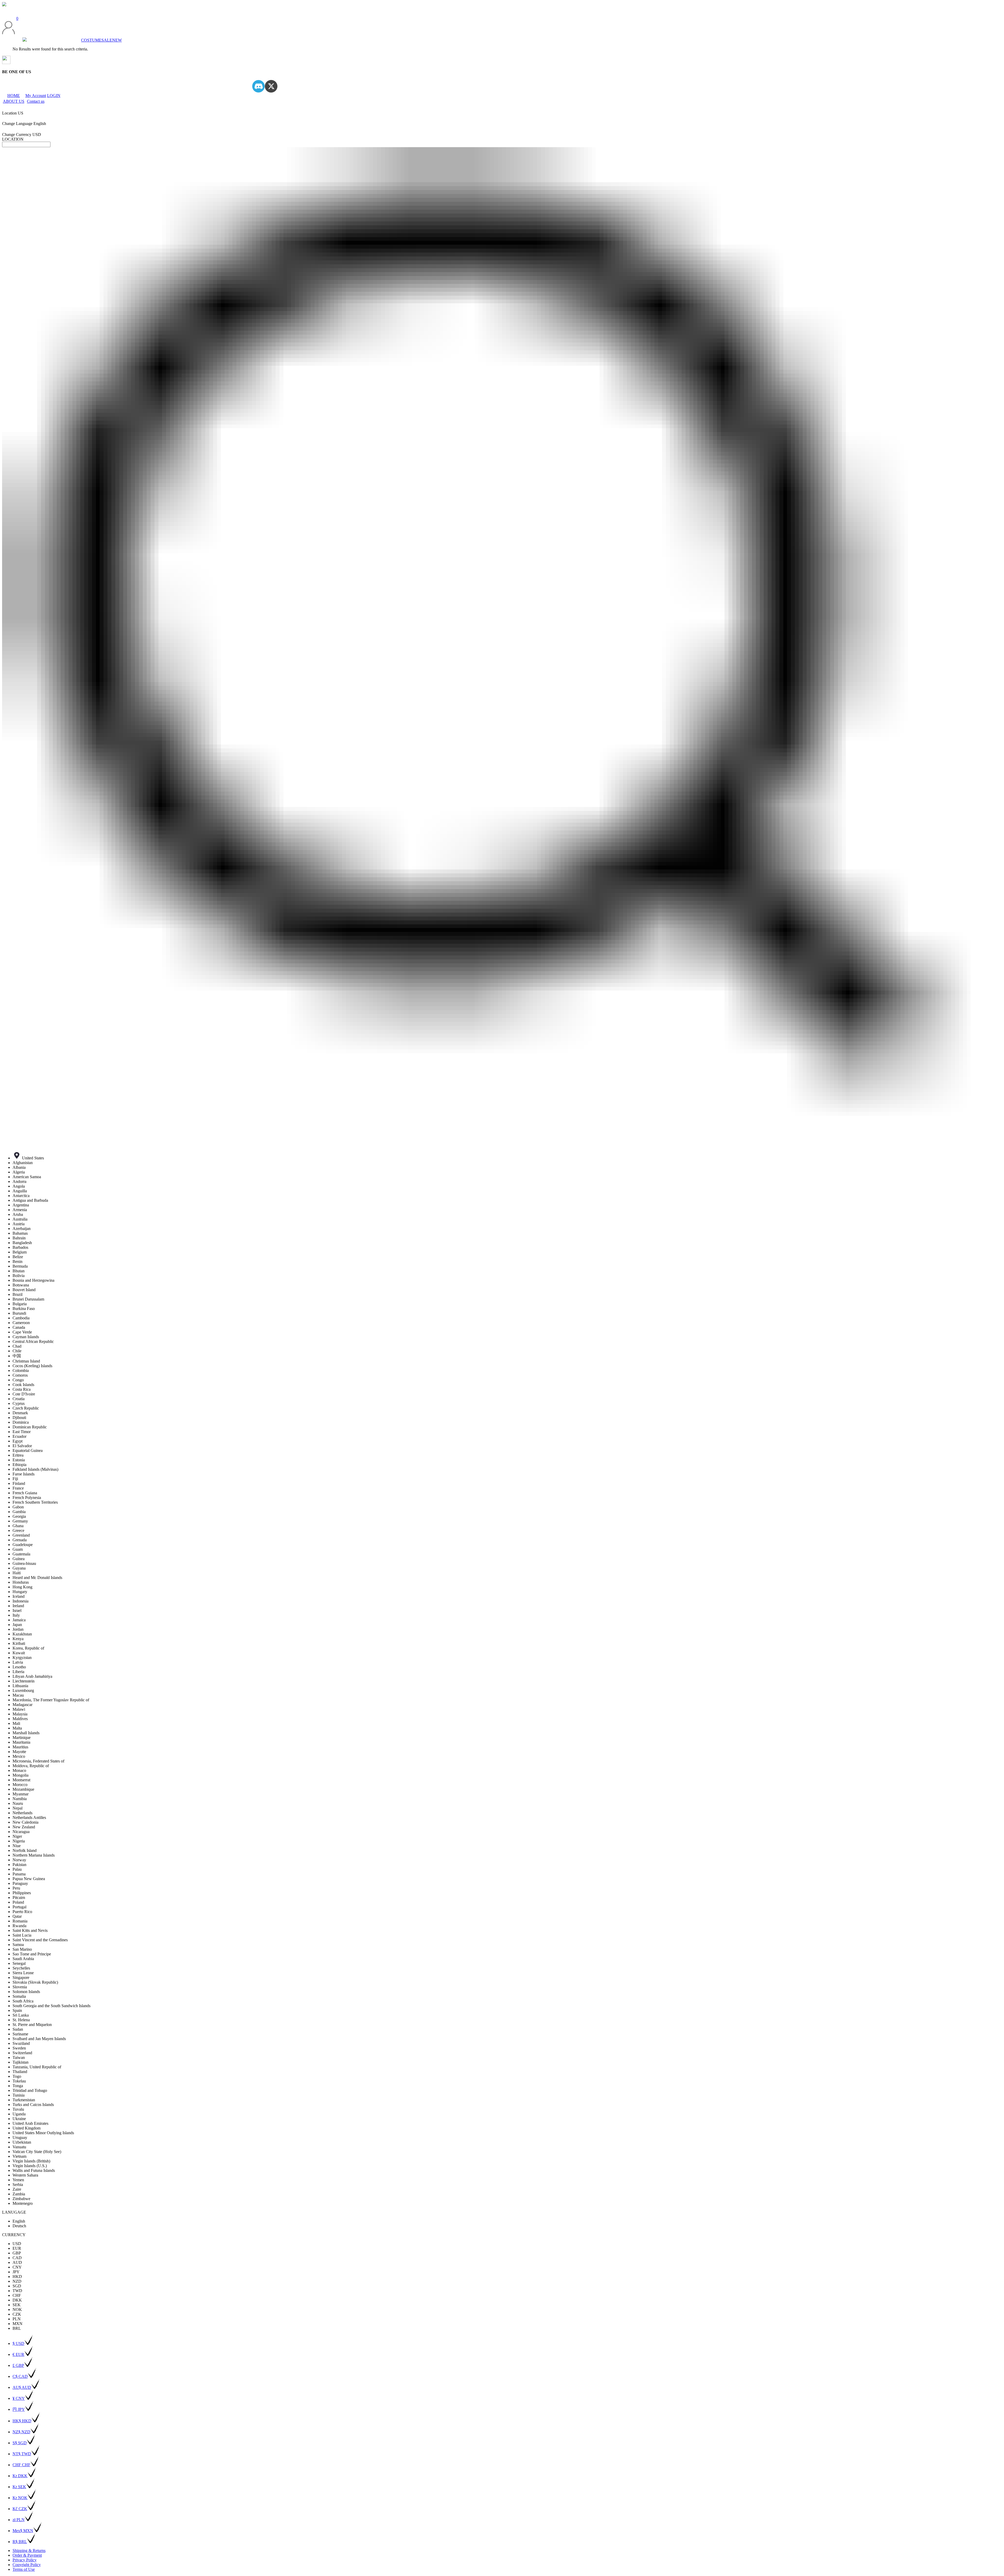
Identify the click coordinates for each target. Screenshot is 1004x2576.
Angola (19, 1186)
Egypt (18, 1441)
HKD (17, 2277)
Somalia (19, 1996)
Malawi (19, 1709)
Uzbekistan (22, 2142)
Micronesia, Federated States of (38, 1761)
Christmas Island (26, 1361)
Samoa (18, 1945)
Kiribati (19, 1643)
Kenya (18, 1639)
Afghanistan (23, 1163)
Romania (20, 1921)
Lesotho (19, 1667)
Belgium (20, 1252)
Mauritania (21, 1742)
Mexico (19, 1756)
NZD (17, 2281)
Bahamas (20, 1233)
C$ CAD (20, 2376)
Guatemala (21, 1554)
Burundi (19, 1313)
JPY (16, 2272)
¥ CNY (19, 2398)
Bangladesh (22, 1243)
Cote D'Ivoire (24, 1394)
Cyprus (19, 1403)
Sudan (18, 2029)
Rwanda (19, 1926)
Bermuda (20, 1266)
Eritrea (18, 1455)
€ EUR (18, 2354)
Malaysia (20, 1714)
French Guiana (25, 1493)
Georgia (19, 1516)
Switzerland (22, 2053)
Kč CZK (20, 2509)
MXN (18, 2324)
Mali (16, 1723)
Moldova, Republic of (31, 1766)
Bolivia (19, 1276)
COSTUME (91, 40)
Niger (17, 1836)
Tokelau (19, 2081)
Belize (18, 1257)
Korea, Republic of (28, 1648)
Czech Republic (26, 1408)
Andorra (19, 1181)
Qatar (17, 1916)
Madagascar (22, 1705)
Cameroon (21, 1323)
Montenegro (23, 2203)
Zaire (17, 2189)
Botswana (21, 1285)
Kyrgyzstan (22, 1658)
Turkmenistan (24, 2100)
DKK (17, 2300)
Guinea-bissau (24, 1563)
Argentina (21, 1205)
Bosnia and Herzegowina (33, 1280)
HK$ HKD (22, 2421)
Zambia (19, 2194)
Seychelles (21, 1968)
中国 (17, 1356)
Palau (17, 1869)
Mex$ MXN (23, 2531)
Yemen (18, 2180)
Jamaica (19, 1620)
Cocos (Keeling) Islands (32, 1366)
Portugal (19, 1907)
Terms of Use (24, 2569)
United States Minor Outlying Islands (43, 2133)
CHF (17, 2295)
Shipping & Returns (29, 2551)
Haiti (17, 1573)
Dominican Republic (30, 1427)
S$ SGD (20, 2443)
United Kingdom (27, 2128)
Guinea (19, 1559)
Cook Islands (23, 1385)
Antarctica (21, 1196)
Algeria (19, 1172)
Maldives (20, 1719)
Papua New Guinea (29, 1879)
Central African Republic (33, 1341)
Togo (17, 2076)
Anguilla (20, 1191)
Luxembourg (23, 1690)
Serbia (18, 2185)
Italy (16, 1615)
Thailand (20, 2072)
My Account (36, 96)
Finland (19, 1483)
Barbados (20, 1247)
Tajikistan (21, 2062)
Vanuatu (19, 2147)
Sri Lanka (21, 2015)
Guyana (19, 1568)
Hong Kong (22, 1587)
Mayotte (19, 1752)
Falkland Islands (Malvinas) (35, 1469)
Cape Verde (22, 1332)
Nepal (18, 1808)
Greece (18, 1530)
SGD (17, 2286)
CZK (17, 2314)
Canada (19, 1327)
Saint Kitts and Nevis (30, 1930)
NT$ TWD (22, 2454)
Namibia (20, 1799)
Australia (20, 1219)
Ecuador (19, 1436)
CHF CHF (21, 2465)
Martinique (22, 1738)
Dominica (21, 1422)
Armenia (20, 1210)
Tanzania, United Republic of (37, 2067)
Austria (19, 1224)
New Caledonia (25, 1822)
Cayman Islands (26, 1337)
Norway (19, 1860)
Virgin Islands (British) (31, 2161)
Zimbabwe (21, 2199)
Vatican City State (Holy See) (37, 2152)
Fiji (15, 1479)
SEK (17, 2305)
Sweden (19, 2048)
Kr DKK (20, 2476)
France (18, 1488)
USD (17, 2244)
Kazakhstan (22, 1634)
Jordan (18, 1629)
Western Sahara (25, 2175)
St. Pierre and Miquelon (32, 2025)
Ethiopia (19, 1465)
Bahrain (19, 1238)
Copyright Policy (27, 2565)
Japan (17, 1625)
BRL (17, 2328)
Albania (19, 1167)
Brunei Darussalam (28, 1299)
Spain (17, 2010)
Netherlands (22, 1813)
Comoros (20, 1375)
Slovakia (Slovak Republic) (35, 1982)
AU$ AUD (22, 2387)
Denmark (20, 1413)
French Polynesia (27, 1498)
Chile (17, 1351)
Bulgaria (20, 1304)
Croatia (19, 1399)
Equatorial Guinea (28, 1450)
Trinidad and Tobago (30, 2090)
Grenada (20, 1540)
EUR (17, 2248)
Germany (20, 1521)
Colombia (21, 1370)
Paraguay (20, 1883)
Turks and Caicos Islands (33, 2105)
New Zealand (24, 1827)
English (19, 2221)
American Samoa (27, 1177)
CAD (17, 2258)
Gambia (19, 1512)
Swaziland (21, 2043)
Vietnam (19, 2156)
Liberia (18, 1672)
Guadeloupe (23, 1545)
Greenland (21, 1535)
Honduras (21, 1582)
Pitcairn (19, 1897)
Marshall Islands (26, 1733)
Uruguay (20, 2137)
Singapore (21, 1977)
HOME (14, 96)
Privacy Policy (25, 2560)
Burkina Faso (24, 1309)
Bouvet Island (24, 1290)
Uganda (19, 2114)
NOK (17, 2309)
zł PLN (19, 2520)
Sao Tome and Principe (32, 1954)
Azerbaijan (22, 1229)
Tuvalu (18, 2109)
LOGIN (54, 96)
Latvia (18, 1662)
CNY (17, 2267)
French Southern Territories (35, 1502)
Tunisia (19, 2095)
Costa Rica (22, 1389)
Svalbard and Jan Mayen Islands (39, 2039)
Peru (16, 1888)
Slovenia (20, 1987)
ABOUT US (14, 101)
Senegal (19, 1963)
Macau (18, 1695)
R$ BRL (20, 2542)
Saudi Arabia (23, 1959)
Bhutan (19, 1271)
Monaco (19, 1770)
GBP (17, 2253)
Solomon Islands (26, 1992)
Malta (17, 1728)
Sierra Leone (23, 1973)
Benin (18, 1261)
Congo (18, 1380)
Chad (17, 1346)
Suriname (20, 2034)
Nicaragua (21, 1832)
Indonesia (21, 1601)
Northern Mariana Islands (34, 1855)
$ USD (18, 2343)
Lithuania (20, 1686)
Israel (17, 1610)
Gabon (18, 1507)
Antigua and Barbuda (30, 1200)
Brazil (18, 1294)
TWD (17, 2291)
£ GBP (18, 2365)
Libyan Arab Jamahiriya (32, 1676)
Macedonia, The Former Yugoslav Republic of (51, 1700)
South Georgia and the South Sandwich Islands (52, 2006)
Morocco (20, 1785)
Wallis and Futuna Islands (34, 2170)
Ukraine (19, 2119)
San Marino (22, 1949)
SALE (107, 40)
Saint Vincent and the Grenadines (40, 1940)
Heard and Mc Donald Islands (37, 1578)
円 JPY (19, 2409)
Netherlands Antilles (29, 1817)
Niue (17, 1846)
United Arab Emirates (30, 2123)
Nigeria (19, 1841)
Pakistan (19, 1865)
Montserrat (21, 1780)
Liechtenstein (24, 1681)
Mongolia (21, 1775)
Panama (19, 1874)
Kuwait (19, 1653)
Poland (18, 1902)
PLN (17, 2319)
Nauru (18, 1803)
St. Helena (21, 2020)
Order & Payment (27, 2555)
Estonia (19, 1460)
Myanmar (21, 1794)
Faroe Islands (24, 1474)
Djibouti (19, 1418)
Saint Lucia (22, 1935)
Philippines (22, 1893)
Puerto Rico (22, 1912)
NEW (117, 40)
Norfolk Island (25, 1850)
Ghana (18, 1526)
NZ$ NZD (21, 2432)
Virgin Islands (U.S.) (30, 2166)
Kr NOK (20, 2498)
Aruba (18, 1214)
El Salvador (22, 1446)
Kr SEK (19, 2487)
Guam (18, 1549)
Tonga (18, 2086)
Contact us (36, 101)
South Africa (23, 2001)
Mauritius (20, 1747)
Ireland (18, 1606)
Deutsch (19, 2226)
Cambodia (21, 1318)
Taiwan (19, 2057)
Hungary (20, 1592)
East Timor (22, 1432)
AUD (17, 2262)
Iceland (19, 1596)
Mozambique (23, 1789)
